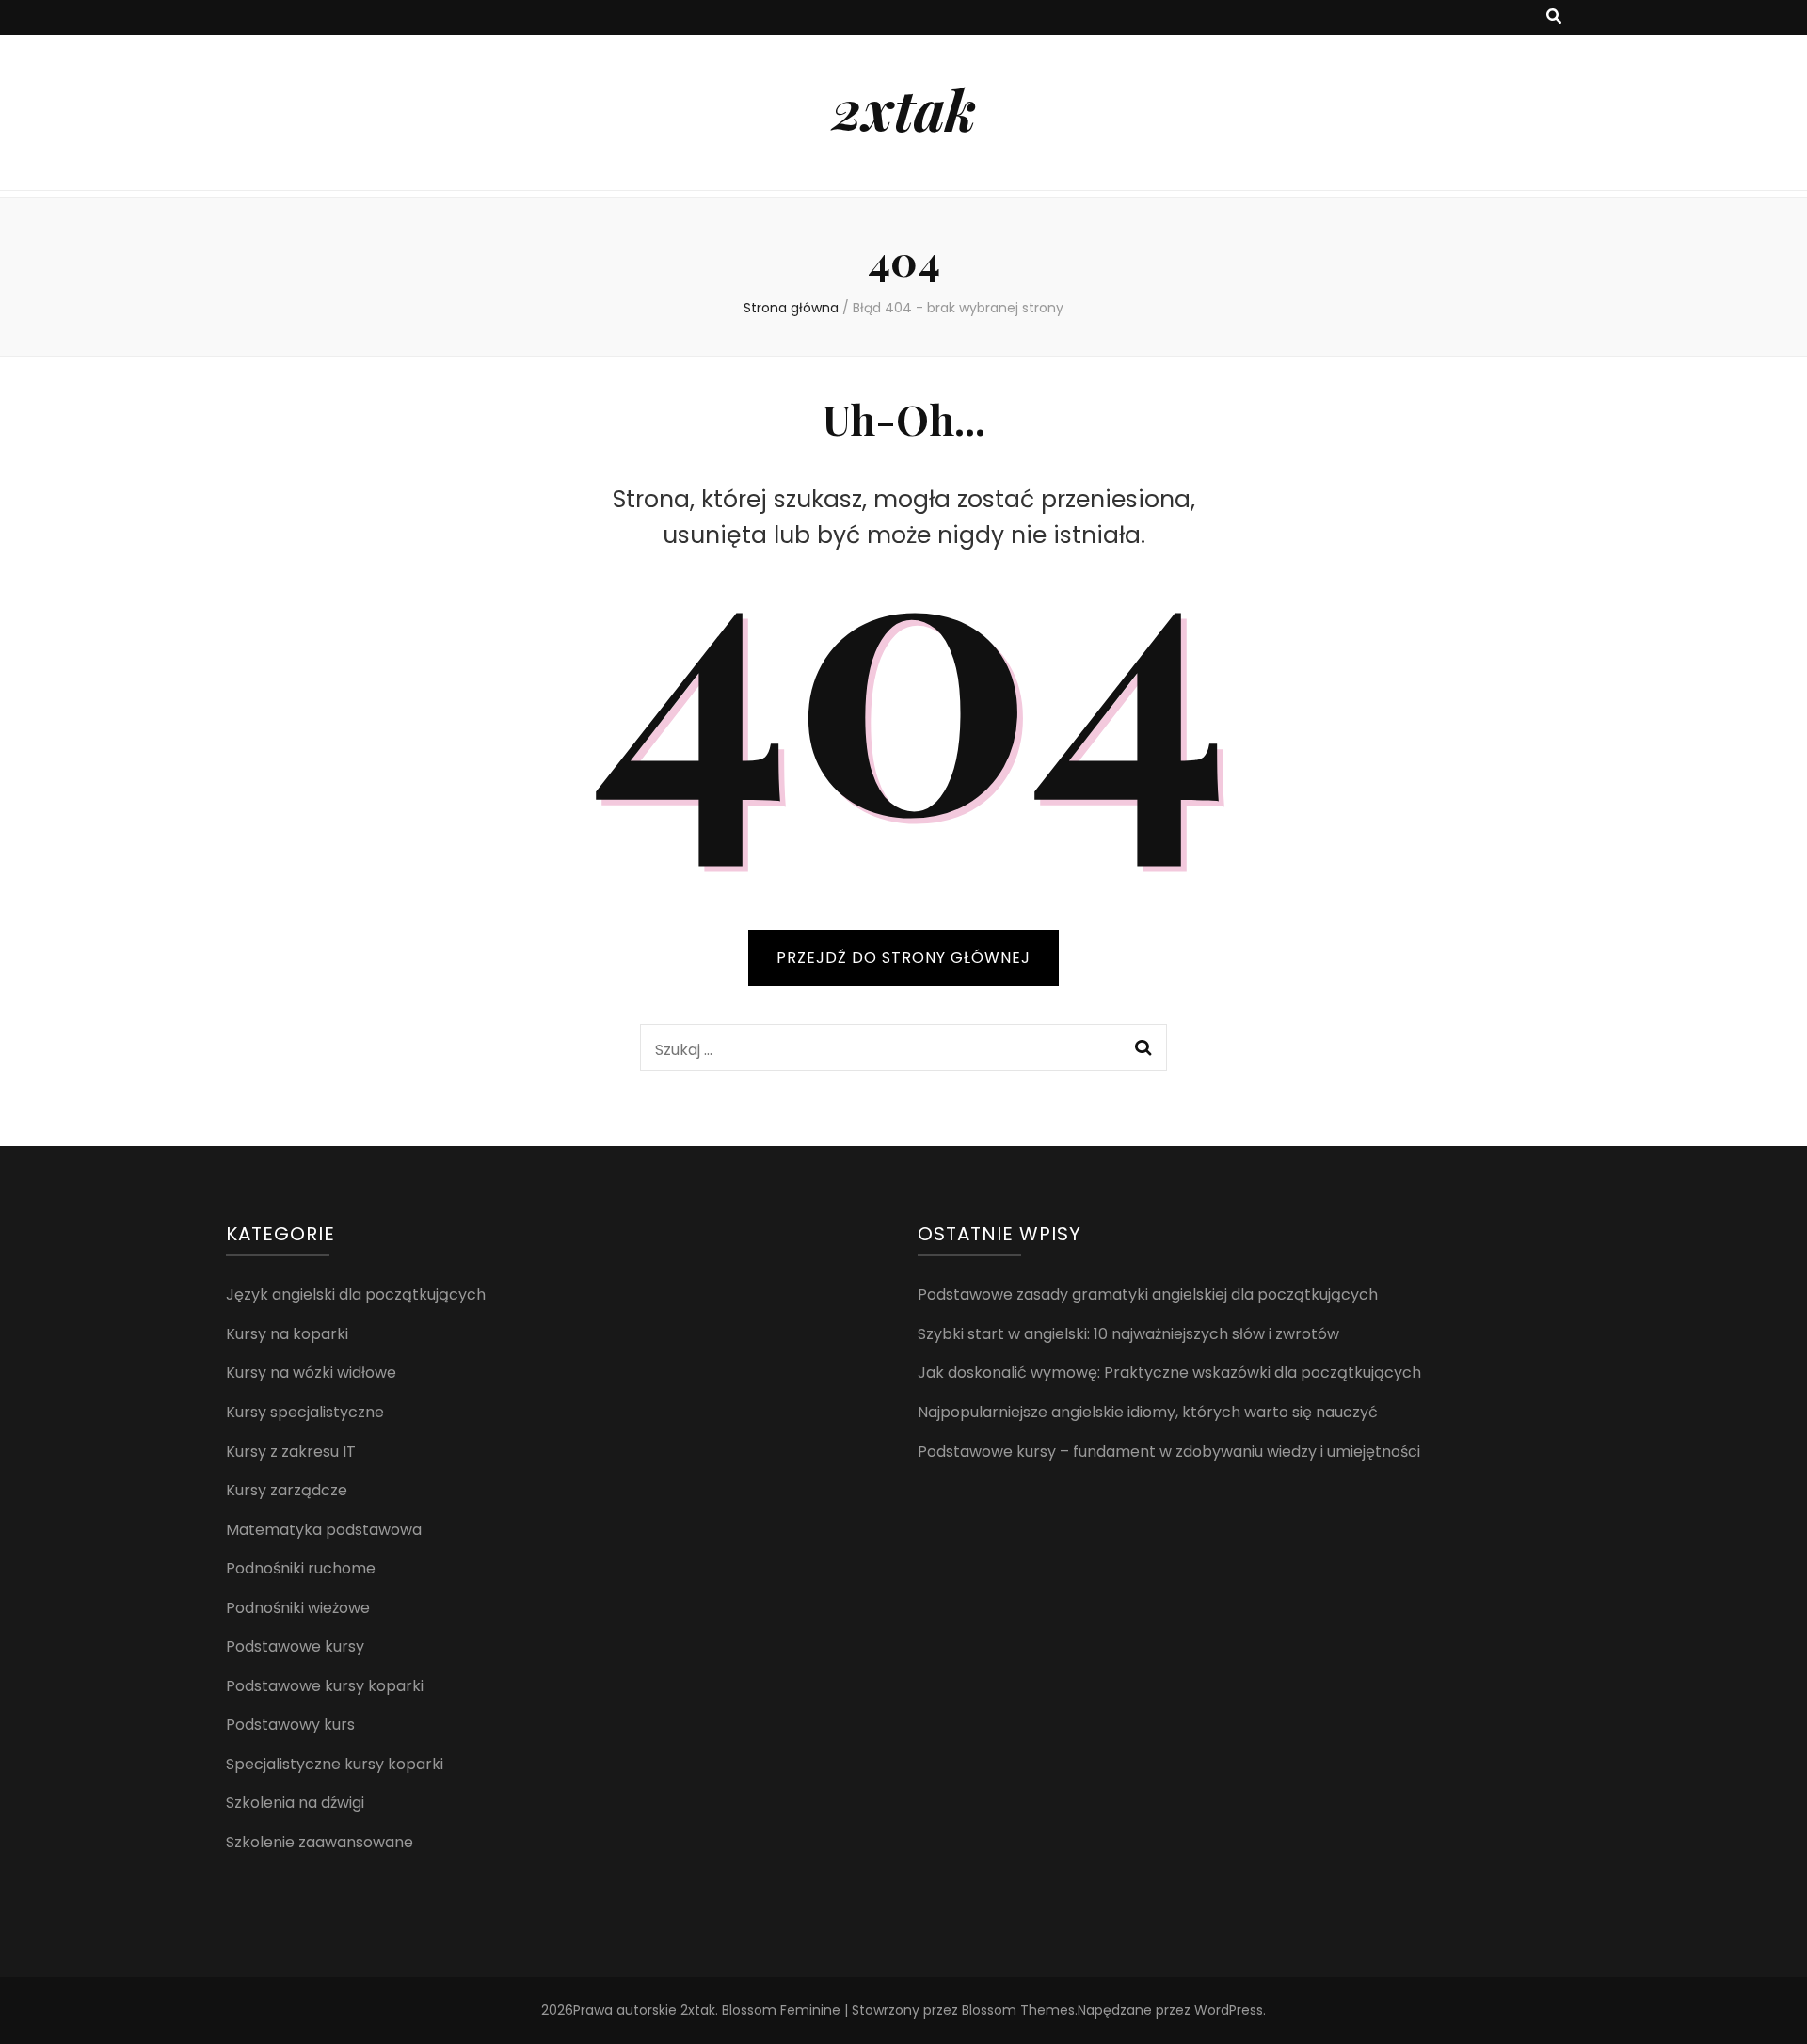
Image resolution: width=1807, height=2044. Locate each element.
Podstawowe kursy (295, 1646)
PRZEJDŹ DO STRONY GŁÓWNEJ (903, 958)
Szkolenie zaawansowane (320, 1842)
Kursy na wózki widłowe (311, 1373)
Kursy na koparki (287, 1334)
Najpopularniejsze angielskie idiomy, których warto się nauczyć (1148, 1412)
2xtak (904, 108)
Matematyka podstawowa (324, 1530)
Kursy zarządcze (287, 1490)
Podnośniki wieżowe (298, 1608)
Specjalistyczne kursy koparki (335, 1764)
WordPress (1229, 2010)
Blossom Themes (1018, 2010)
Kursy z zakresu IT (291, 1452)
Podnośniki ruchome (301, 1568)
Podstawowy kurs (290, 1725)
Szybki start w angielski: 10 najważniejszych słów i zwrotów (1128, 1334)
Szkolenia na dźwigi (295, 1803)
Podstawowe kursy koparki (325, 1686)
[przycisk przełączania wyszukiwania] (1554, 17)
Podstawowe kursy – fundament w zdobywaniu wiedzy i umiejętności (1169, 1452)
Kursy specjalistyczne (305, 1412)
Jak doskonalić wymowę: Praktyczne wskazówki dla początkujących (1169, 1373)
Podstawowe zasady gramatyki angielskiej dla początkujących (1148, 1294)
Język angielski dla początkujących (356, 1294)
